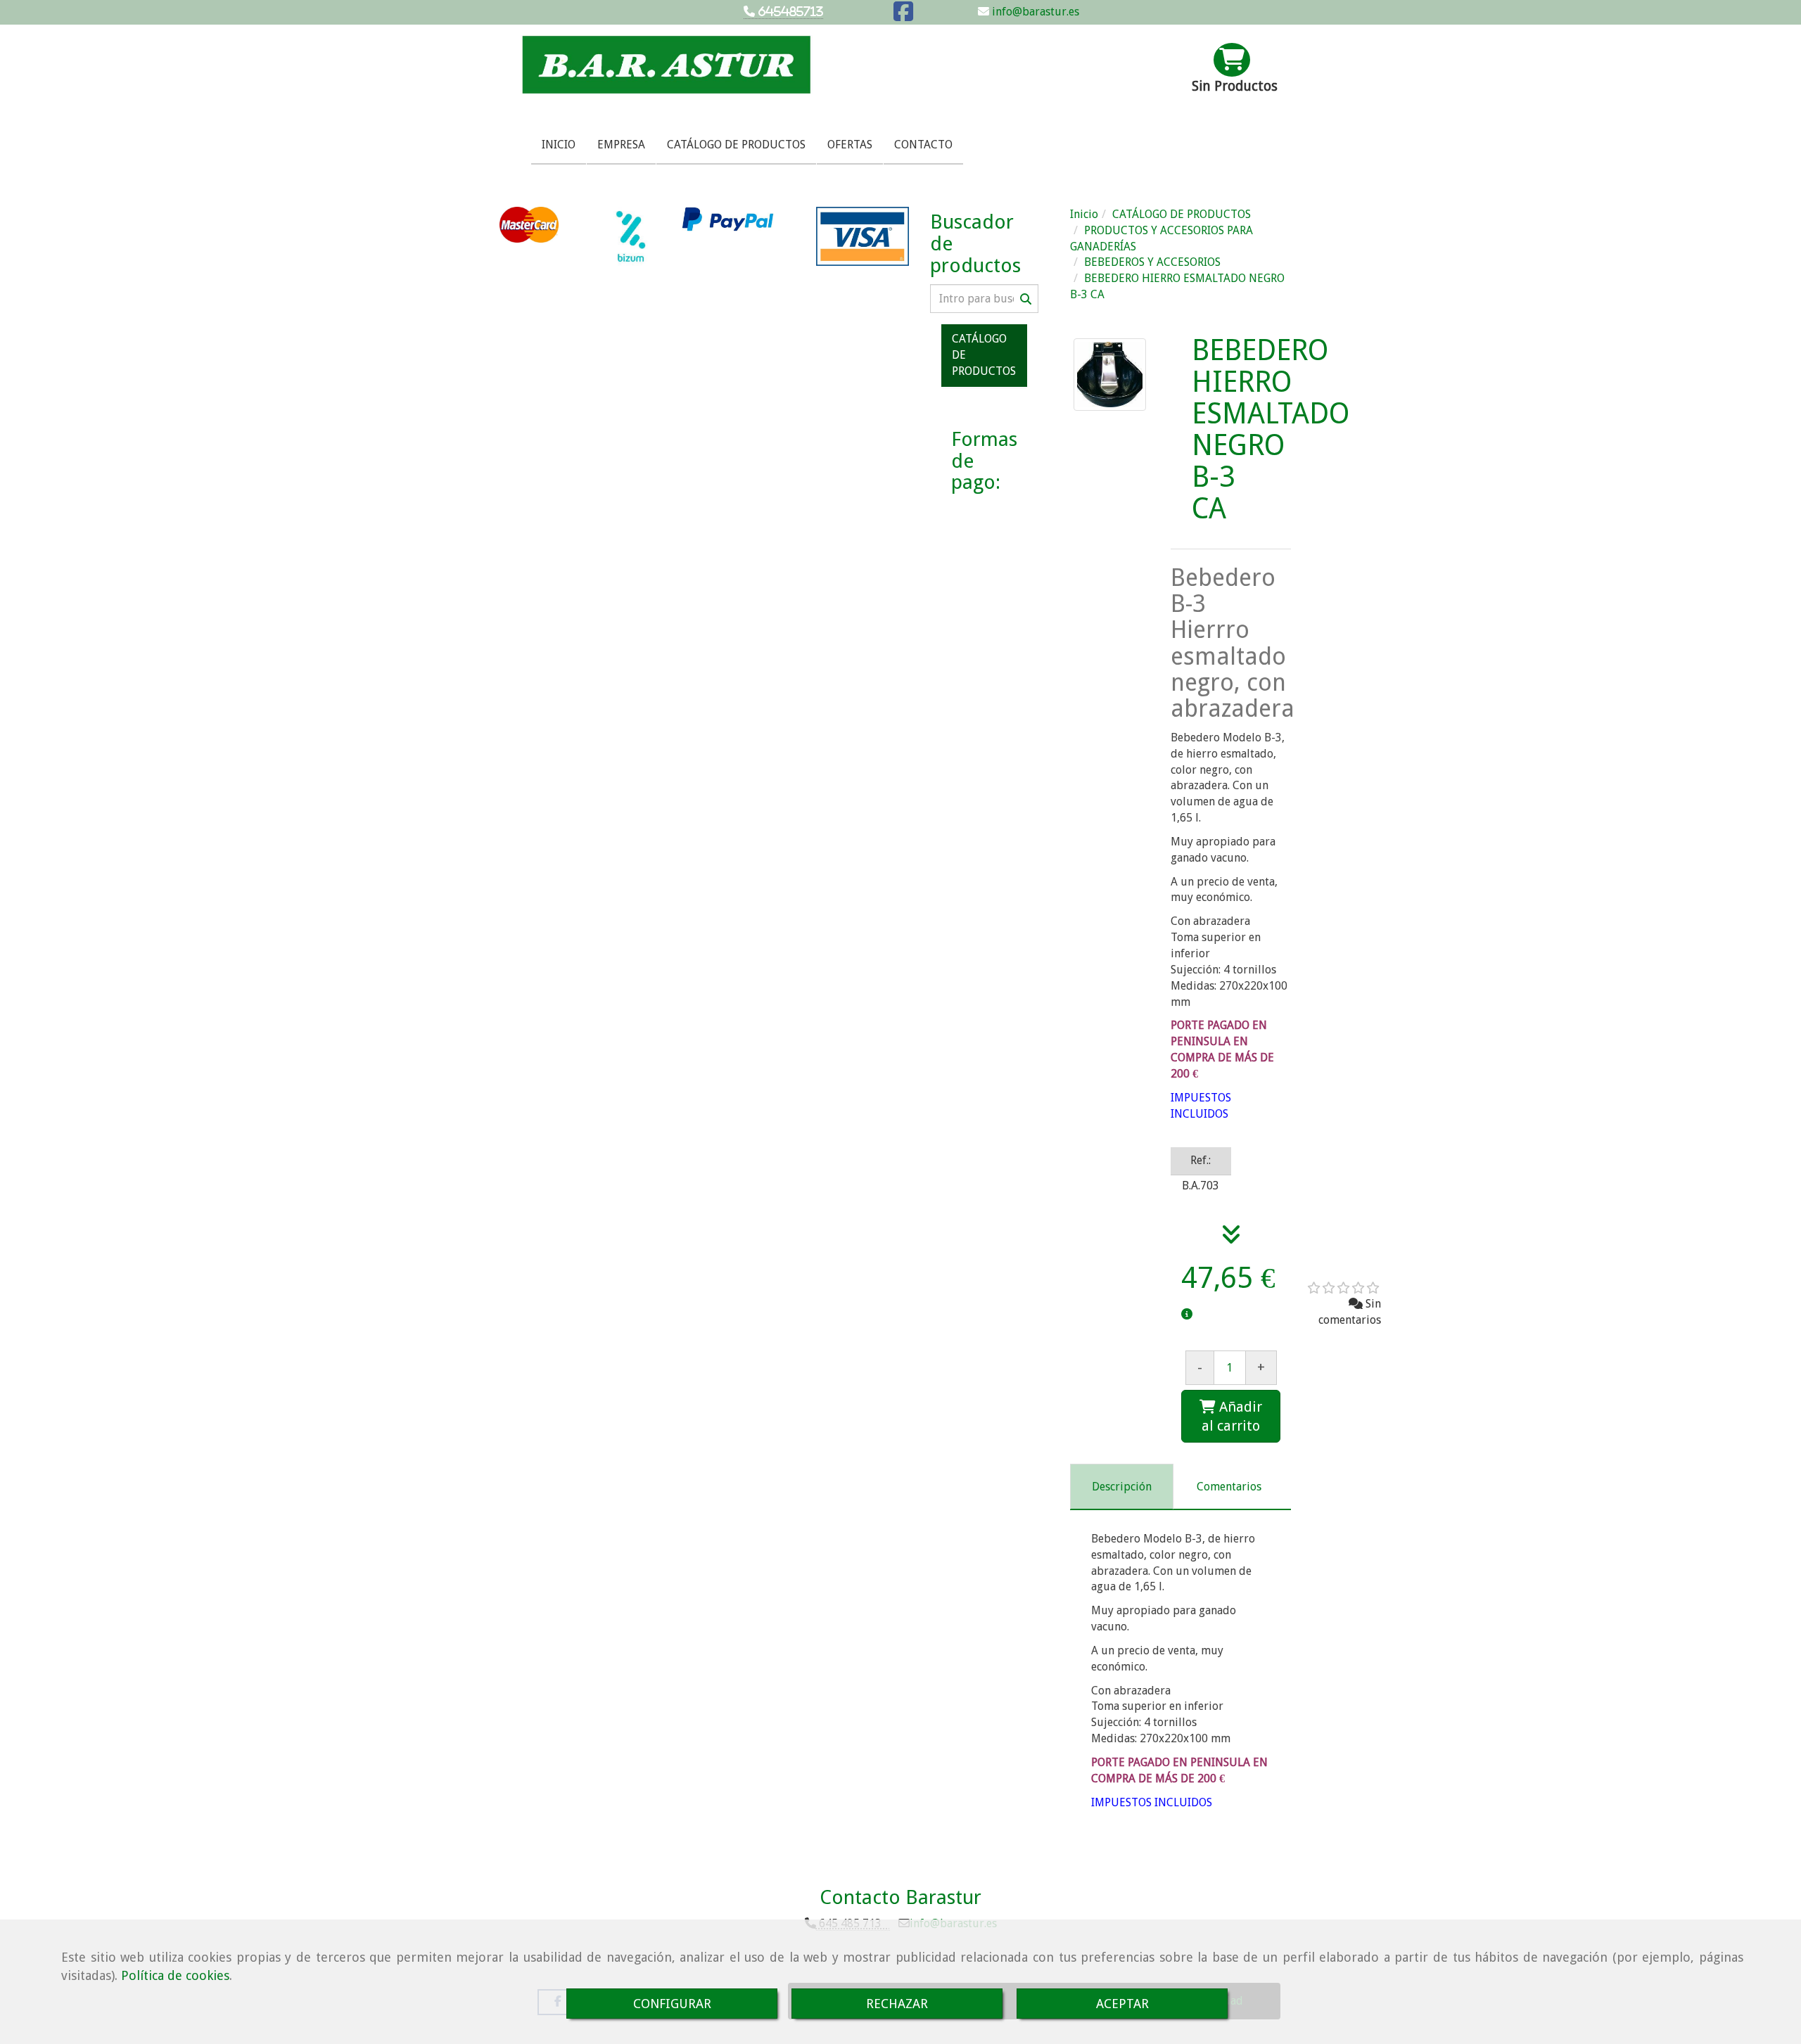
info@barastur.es (1034, 12)
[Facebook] (903, 16)
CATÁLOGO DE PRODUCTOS (736, 145)
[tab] (1122, 1487)
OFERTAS (850, 145)
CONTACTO (923, 145)
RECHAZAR (897, 2004)
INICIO (559, 145)
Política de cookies (175, 1975)
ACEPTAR (1122, 2004)
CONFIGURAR (672, 2004)
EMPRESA (621, 145)
